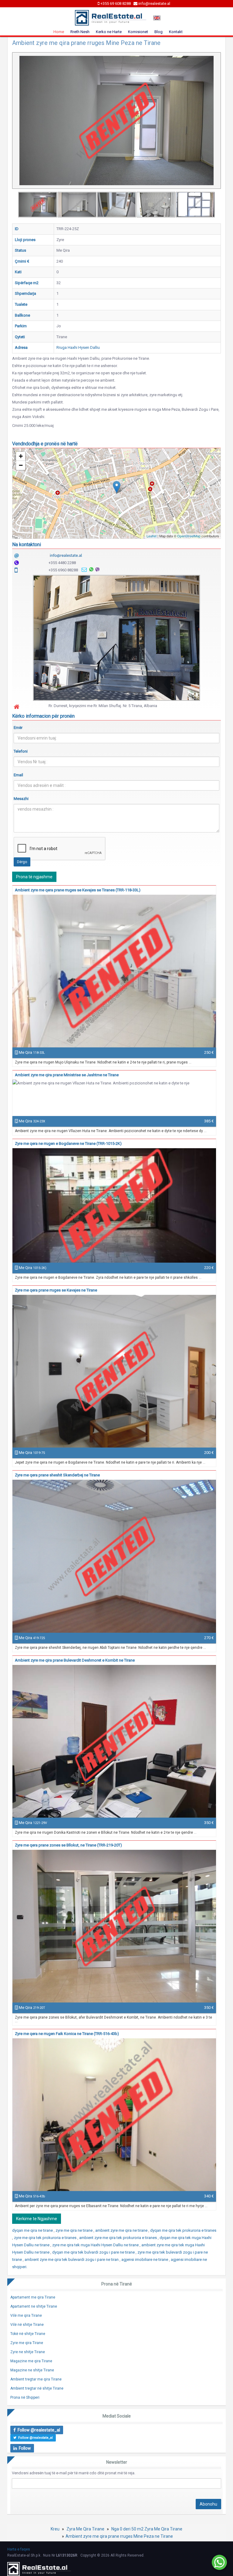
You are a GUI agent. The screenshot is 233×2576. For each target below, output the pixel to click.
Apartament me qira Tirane (33, 2297)
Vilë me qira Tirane (26, 2316)
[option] (38, 205)
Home (59, 32)
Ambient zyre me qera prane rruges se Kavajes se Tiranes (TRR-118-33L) (78, 890)
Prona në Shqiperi (25, 2397)
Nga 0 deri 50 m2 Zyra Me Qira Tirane (147, 2529)
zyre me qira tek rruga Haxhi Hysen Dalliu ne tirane (96, 2245)
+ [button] (21, 456)
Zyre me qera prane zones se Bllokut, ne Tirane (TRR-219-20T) (68, 1845)
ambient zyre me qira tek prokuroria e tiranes (118, 2238)
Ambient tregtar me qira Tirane (36, 2379)
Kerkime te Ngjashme (37, 2219)
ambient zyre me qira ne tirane (122, 2230)
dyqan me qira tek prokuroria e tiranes (183, 2230)
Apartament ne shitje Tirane (34, 2306)
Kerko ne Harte (109, 32)
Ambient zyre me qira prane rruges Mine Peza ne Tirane (119, 2536)
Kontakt (176, 32)
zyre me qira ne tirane (74, 2230)
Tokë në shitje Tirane (28, 2334)
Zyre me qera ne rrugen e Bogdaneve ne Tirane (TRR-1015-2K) (68, 1143)
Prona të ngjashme (34, 877)
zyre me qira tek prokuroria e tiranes (46, 2238)
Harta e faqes (19, 2549)
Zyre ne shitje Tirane (28, 2352)
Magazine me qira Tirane (31, 2361)
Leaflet (152, 536)
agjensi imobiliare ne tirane (145, 2260)
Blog (159, 32)
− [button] (21, 465)
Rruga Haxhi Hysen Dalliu (78, 347)
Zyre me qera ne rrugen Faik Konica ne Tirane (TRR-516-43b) (67, 2034)
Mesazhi (21, 799)
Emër (18, 728)
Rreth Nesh (80, 32)
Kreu (55, 2529)
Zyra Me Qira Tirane (85, 2529)
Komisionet (138, 32)
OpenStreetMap (189, 536)
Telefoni (21, 751)
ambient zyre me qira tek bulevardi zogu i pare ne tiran (72, 2260)
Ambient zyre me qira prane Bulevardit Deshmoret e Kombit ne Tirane (75, 1660)
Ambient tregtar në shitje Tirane (37, 2388)
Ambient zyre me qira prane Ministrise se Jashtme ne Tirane (67, 1075)
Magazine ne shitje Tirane (32, 2370)
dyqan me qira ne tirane (33, 2230)
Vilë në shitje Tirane (27, 2325)
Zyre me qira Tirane (27, 2343)
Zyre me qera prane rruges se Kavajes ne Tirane (56, 1290)
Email (18, 775)
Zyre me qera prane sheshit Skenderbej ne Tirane (57, 1475)
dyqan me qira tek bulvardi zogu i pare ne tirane (94, 2252)
